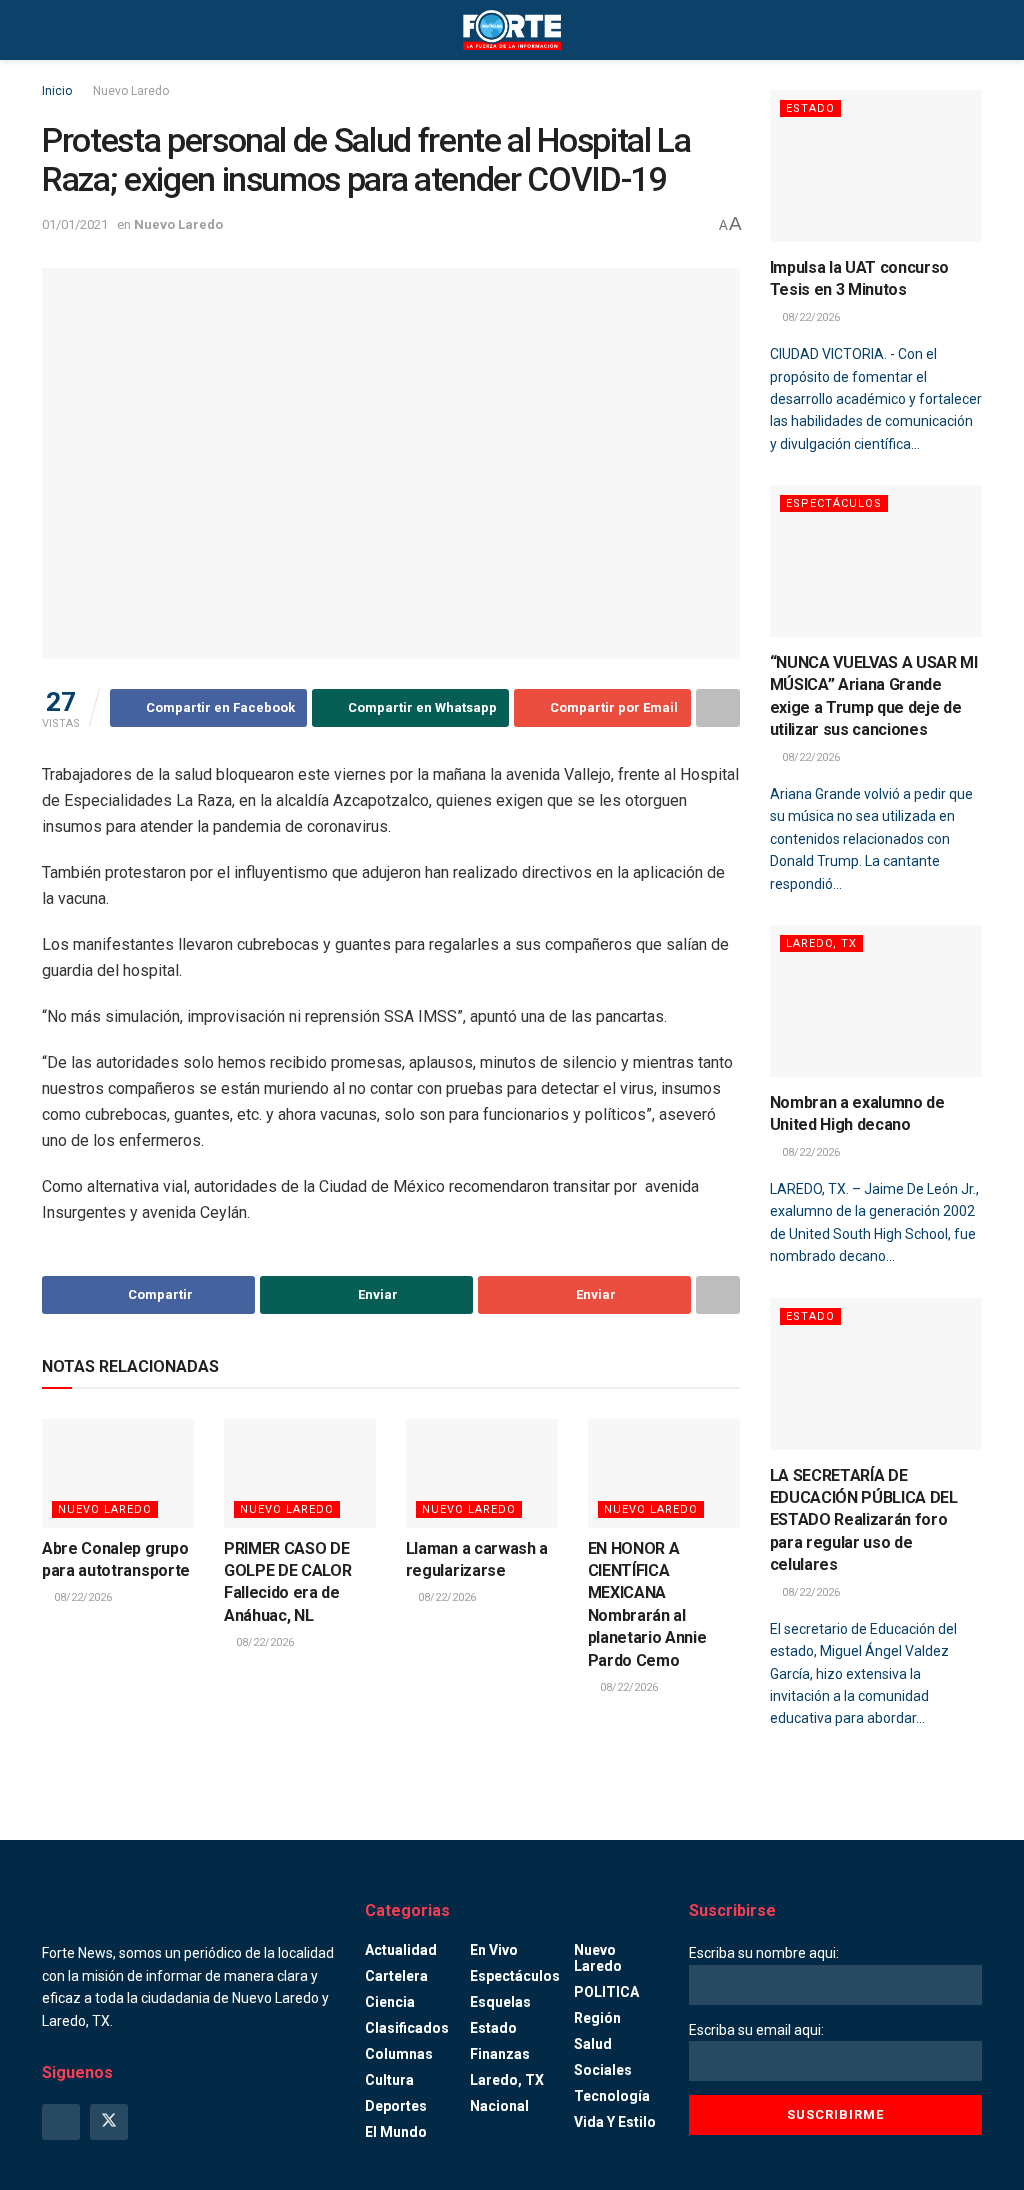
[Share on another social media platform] (718, 708)
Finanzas (500, 2054)
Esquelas (500, 2002)
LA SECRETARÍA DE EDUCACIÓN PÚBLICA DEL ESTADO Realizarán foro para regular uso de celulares (864, 1520)
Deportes (396, 2106)
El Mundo (396, 2132)
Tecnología (612, 2096)
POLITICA (606, 1992)
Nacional (499, 2106)
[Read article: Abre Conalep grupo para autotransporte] (118, 1473)
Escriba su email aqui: (756, 2030)
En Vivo (494, 1950)
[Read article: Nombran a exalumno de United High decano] (876, 1001)
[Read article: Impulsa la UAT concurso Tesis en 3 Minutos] (876, 166)
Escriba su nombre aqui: (764, 1953)
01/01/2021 (75, 224)
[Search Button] (973, 30)
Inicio (57, 91)
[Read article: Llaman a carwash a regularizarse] (482, 1473)
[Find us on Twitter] (109, 2122)
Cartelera (396, 1976)
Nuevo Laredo (131, 91)
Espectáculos (834, 503)
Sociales (603, 2070)
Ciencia (390, 2002)
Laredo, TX (821, 943)
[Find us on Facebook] (61, 2122)
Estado (810, 108)
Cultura (389, 2080)
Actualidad (401, 1950)
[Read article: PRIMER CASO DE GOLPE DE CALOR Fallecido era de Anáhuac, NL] (300, 1473)
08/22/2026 (81, 1597)
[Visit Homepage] (512, 30)
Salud (593, 2044)
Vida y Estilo (615, 2122)
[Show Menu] (50, 30)
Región (597, 2018)
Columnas (399, 2054)
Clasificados (407, 2028)
